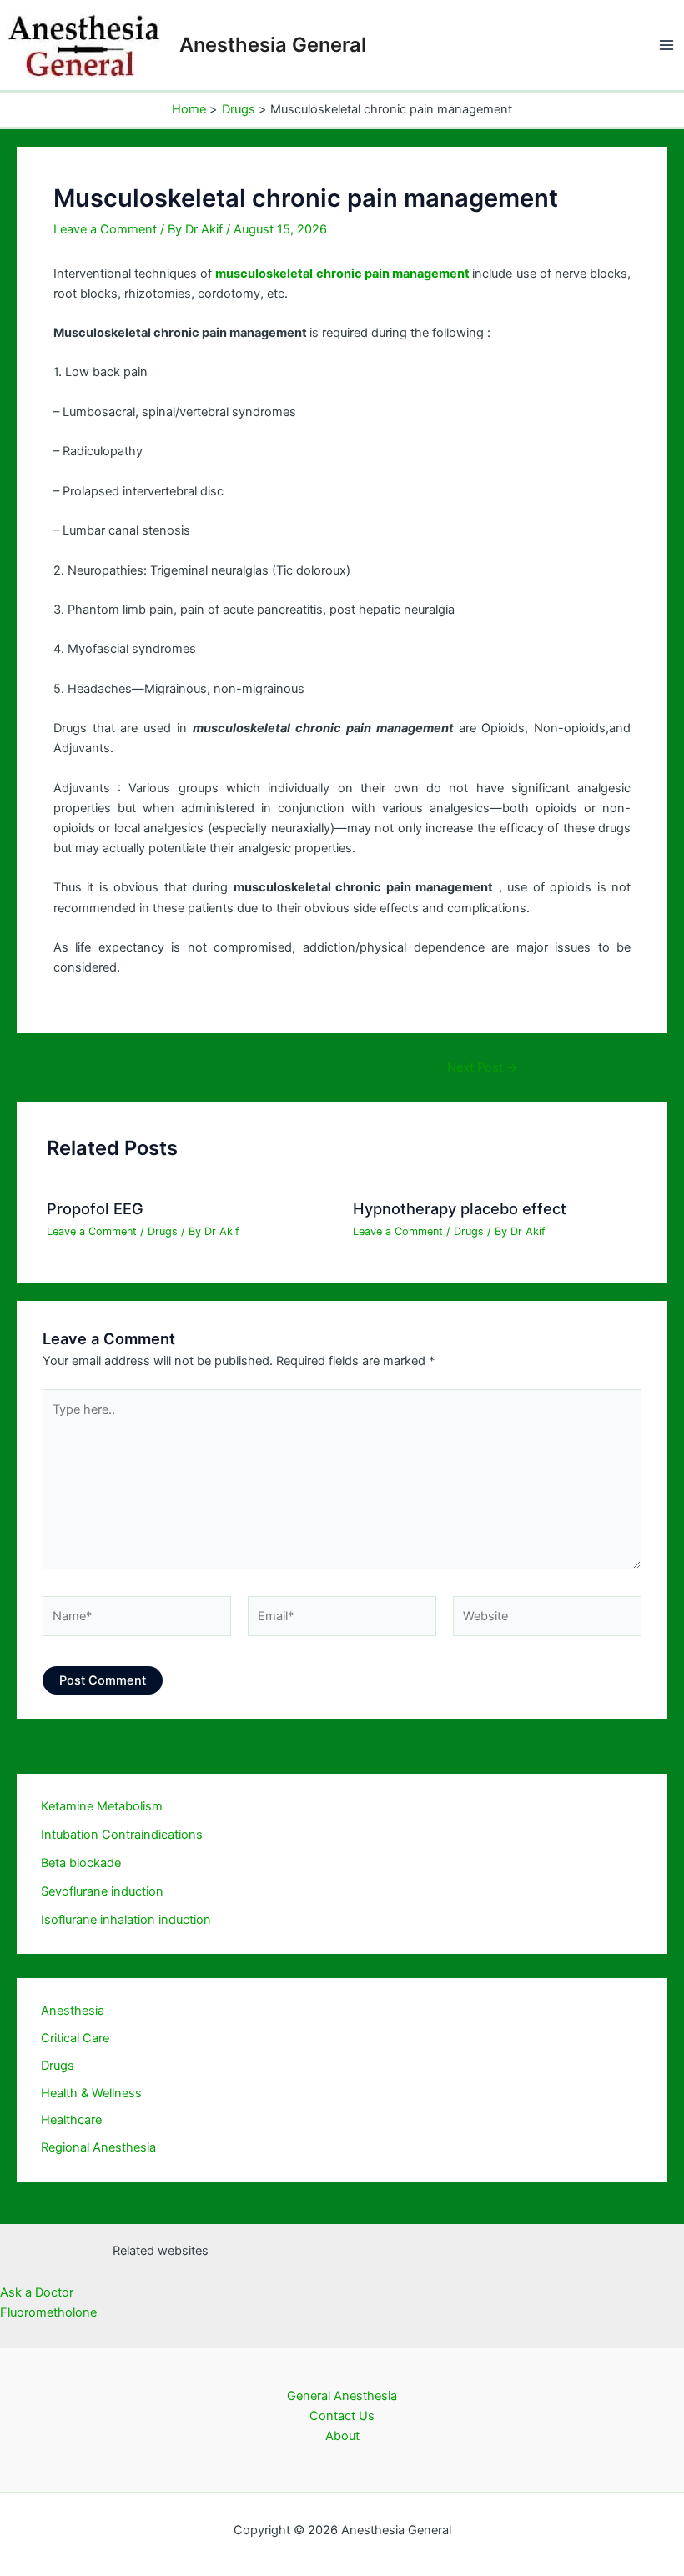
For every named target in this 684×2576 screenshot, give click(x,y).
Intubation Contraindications (122, 1835)
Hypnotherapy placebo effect (460, 1208)
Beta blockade (81, 1863)
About (342, 2436)
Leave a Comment (105, 229)
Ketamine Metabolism (102, 1806)
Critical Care (75, 2038)
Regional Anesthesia (98, 2147)
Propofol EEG (95, 1208)
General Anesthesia (342, 2396)
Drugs (163, 1231)
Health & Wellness (91, 2093)
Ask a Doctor (37, 2292)
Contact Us (342, 2416)
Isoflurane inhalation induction (126, 1920)
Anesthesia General (273, 45)
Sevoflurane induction (102, 1891)
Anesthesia (73, 2011)
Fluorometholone (48, 2312)
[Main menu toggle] (666, 45)
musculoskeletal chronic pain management (342, 274)
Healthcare (71, 2120)
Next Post (483, 1068)
